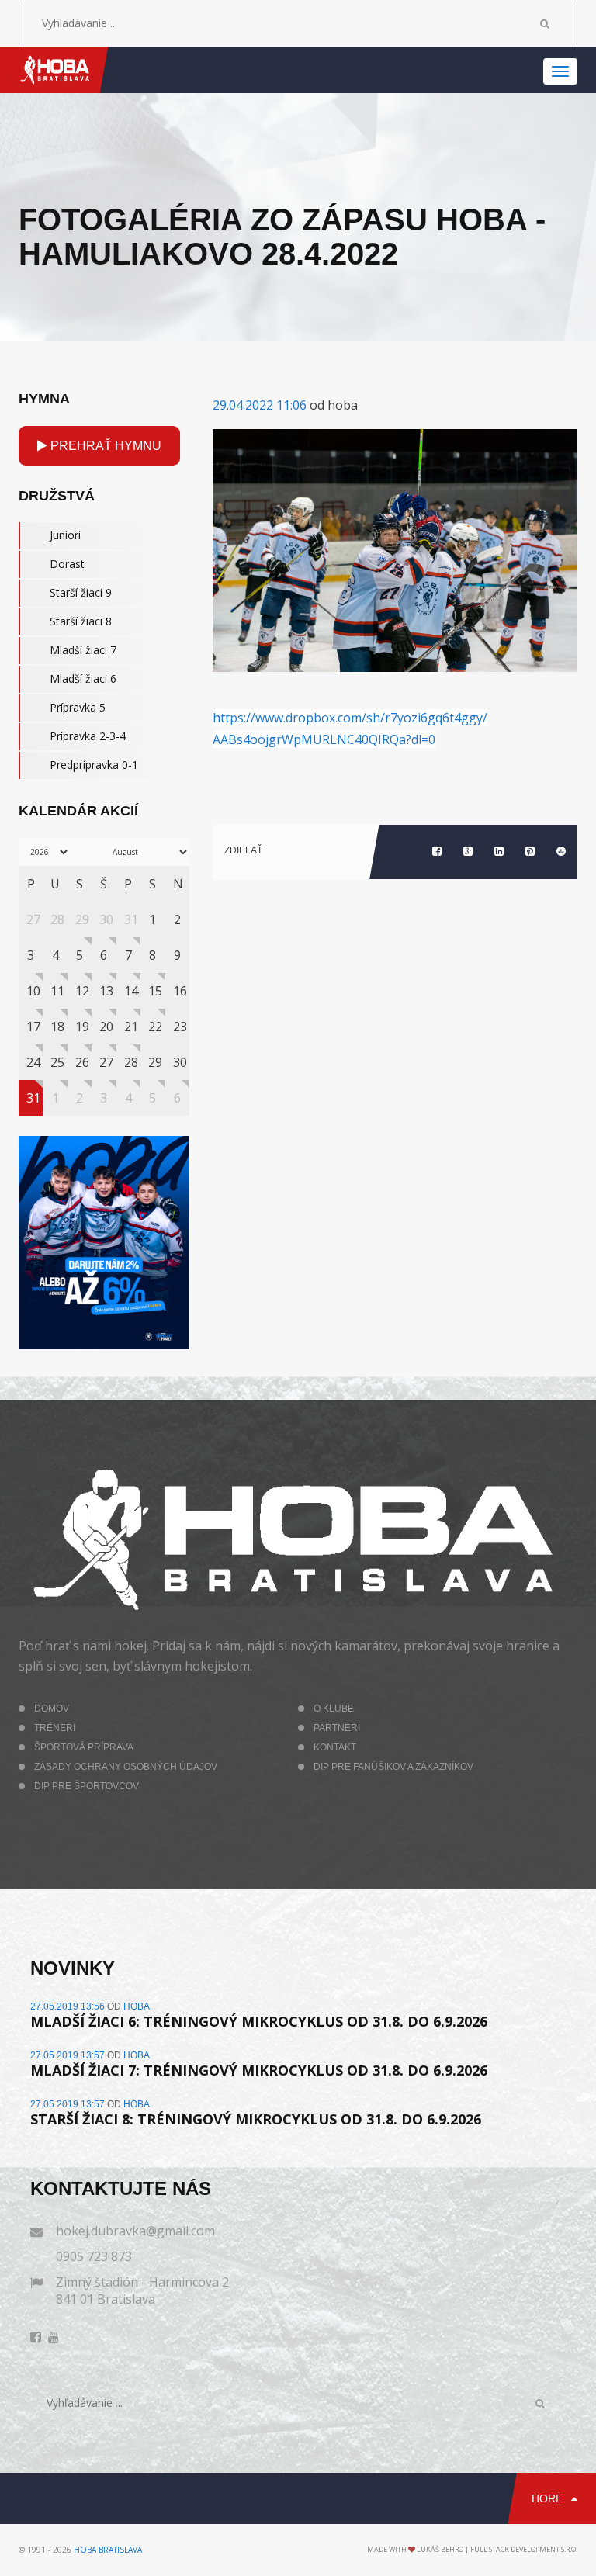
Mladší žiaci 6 (83, 679)
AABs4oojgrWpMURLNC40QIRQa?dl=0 (324, 739)
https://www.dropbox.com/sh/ (299, 718)
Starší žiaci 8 (81, 621)
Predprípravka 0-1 (94, 765)
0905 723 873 (94, 2256)
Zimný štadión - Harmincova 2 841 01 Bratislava (142, 2290)
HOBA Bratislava (108, 2550)
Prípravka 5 (78, 707)
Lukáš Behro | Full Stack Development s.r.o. (497, 2549)
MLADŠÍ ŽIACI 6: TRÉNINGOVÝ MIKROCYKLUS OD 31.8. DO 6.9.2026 (259, 2021)
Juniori (65, 535)
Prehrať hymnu (104, 446)
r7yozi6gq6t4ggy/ (436, 718)
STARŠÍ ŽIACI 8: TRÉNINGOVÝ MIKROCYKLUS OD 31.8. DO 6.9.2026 (256, 2119)
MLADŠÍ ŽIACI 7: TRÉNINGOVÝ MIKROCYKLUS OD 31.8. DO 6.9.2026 (259, 2070)
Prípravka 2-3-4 (88, 736)
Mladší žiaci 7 (83, 650)
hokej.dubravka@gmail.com (135, 2231)
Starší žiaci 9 (81, 592)
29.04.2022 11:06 (260, 405)
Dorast (67, 564)
